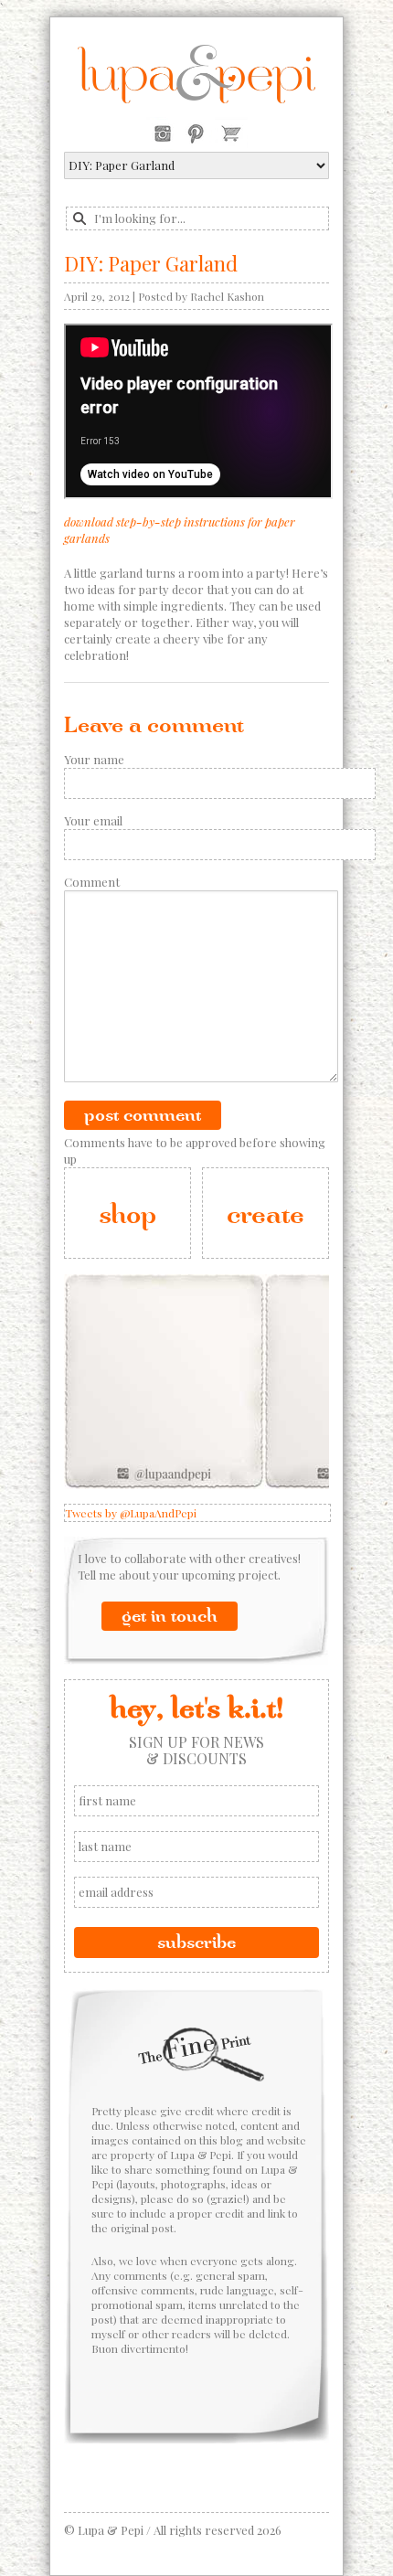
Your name (94, 759)
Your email (93, 820)
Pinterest (196, 133)
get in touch (170, 1616)
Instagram (163, 133)
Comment (92, 882)
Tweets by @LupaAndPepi (131, 1513)
